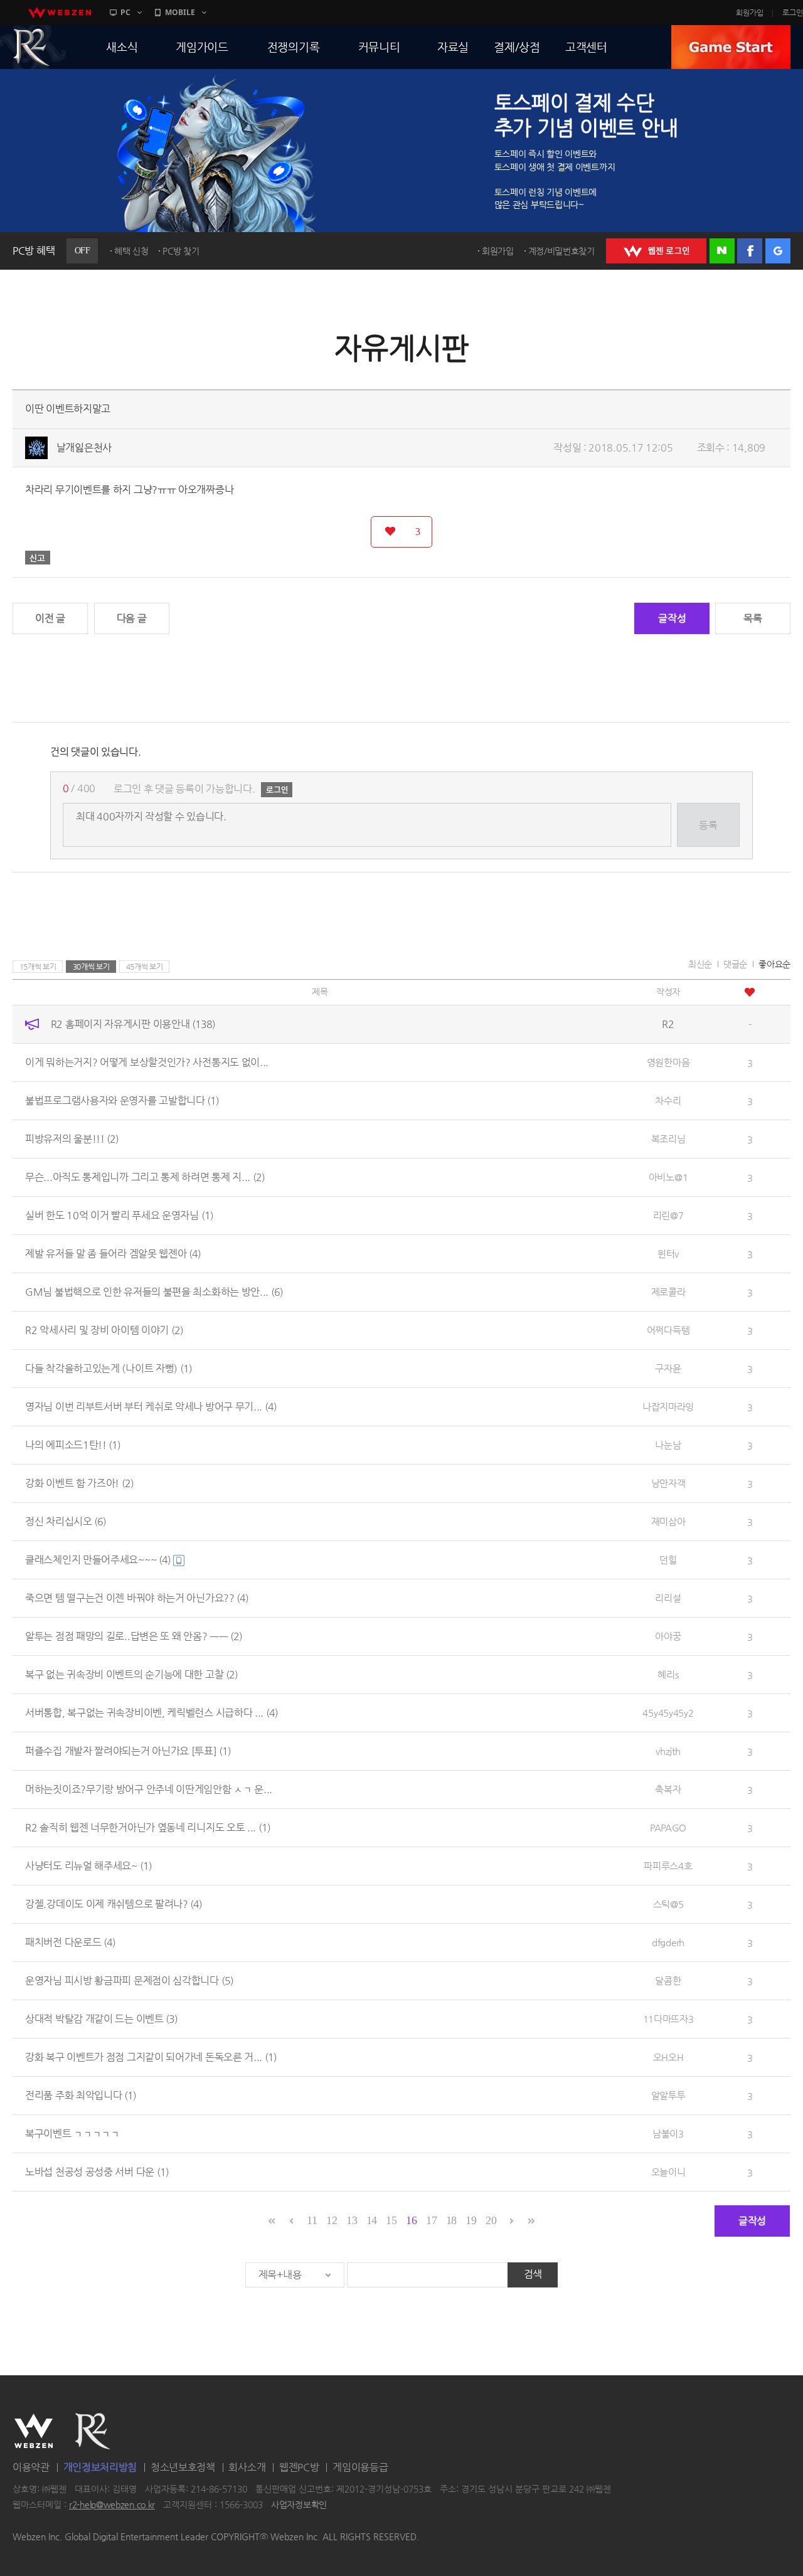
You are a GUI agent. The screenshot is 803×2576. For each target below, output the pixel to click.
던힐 (668, 1560)
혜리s (668, 1674)
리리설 (668, 1598)
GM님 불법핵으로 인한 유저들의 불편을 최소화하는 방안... (154, 1292)
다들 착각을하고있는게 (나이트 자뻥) (109, 1368)
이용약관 (31, 2467)
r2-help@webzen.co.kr (112, 2505)
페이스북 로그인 (750, 251)
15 (391, 2220)
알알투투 (668, 2095)
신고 (38, 558)
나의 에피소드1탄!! (73, 1445)
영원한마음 (668, 1062)
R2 (93, 2431)
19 (471, 2220)
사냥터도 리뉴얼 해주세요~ (88, 1866)
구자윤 (668, 1368)
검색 (533, 2274)
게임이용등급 (360, 2467)
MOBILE (180, 12)
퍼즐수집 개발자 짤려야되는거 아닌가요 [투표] (128, 1751)
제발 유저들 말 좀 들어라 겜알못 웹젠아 (113, 1254)
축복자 (668, 1789)
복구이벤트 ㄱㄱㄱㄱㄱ (72, 2133)
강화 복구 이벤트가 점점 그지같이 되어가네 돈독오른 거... (151, 2057)
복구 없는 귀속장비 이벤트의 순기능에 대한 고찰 (131, 1674)
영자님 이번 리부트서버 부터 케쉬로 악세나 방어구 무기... (151, 1407)
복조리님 (668, 1139)
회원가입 (750, 13)
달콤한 (668, 1980)
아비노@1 (668, 1177)
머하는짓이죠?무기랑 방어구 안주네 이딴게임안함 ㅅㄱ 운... (149, 1789)
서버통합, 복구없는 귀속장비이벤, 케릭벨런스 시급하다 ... (152, 1713)
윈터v (668, 1254)
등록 (708, 825)
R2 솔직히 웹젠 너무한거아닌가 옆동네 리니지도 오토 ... (148, 1827)
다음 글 (132, 618)
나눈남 (668, 1445)
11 (312, 2220)
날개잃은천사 (84, 448)
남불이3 (668, 2133)
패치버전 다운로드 (70, 1942)
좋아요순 (774, 964)
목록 (752, 618)
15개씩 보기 (38, 967)
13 (352, 2220)
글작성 (672, 618)
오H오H (668, 2057)
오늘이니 (668, 2172)
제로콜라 (668, 1292)
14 (372, 2220)
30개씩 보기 (91, 967)
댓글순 (735, 964)
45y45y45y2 (668, 1713)
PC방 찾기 (181, 251)
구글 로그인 (778, 251)
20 (491, 2220)
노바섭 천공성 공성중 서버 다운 (97, 2172)
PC (125, 12)
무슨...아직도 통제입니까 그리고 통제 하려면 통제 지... (145, 1177)
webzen (60, 13)
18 (451, 2220)
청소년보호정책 (183, 2467)
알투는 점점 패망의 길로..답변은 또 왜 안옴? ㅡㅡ (134, 1636)
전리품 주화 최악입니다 (81, 2095)
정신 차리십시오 (66, 1521)
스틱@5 (668, 1904)
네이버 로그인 (722, 251)
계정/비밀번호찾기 (561, 251)
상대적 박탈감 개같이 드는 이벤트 (101, 2019)
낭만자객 (668, 1483)
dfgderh (668, 1942)
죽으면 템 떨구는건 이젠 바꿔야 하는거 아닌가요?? (137, 1598)
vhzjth (668, 1751)
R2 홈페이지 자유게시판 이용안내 (133, 1024)
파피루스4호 (668, 1866)
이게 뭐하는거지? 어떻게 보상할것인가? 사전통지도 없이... (147, 1062)
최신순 (700, 964)
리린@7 (668, 1215)
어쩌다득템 (668, 1330)
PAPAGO (668, 1827)
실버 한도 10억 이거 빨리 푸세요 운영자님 (119, 1215)
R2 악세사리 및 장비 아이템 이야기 (104, 1330)
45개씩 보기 (145, 967)
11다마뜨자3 (668, 2019)
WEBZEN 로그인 (656, 251)
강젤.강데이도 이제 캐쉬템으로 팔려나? (114, 1904)
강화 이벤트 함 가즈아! (79, 1483)
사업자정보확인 (299, 2505)
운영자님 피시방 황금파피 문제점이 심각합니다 (129, 1980)
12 (332, 2220)
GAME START (731, 47)
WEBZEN (34, 2431)
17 (431, 2220)
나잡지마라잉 (668, 1407)
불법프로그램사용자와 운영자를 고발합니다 (122, 1100)
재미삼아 (668, 1521)
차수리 (668, 1100)
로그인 (793, 13)
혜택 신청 (131, 251)
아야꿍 (668, 1636)
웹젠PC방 (299, 2467)
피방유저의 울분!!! (72, 1139)
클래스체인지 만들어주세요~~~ (98, 1560)
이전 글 (50, 618)
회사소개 (247, 2467)
